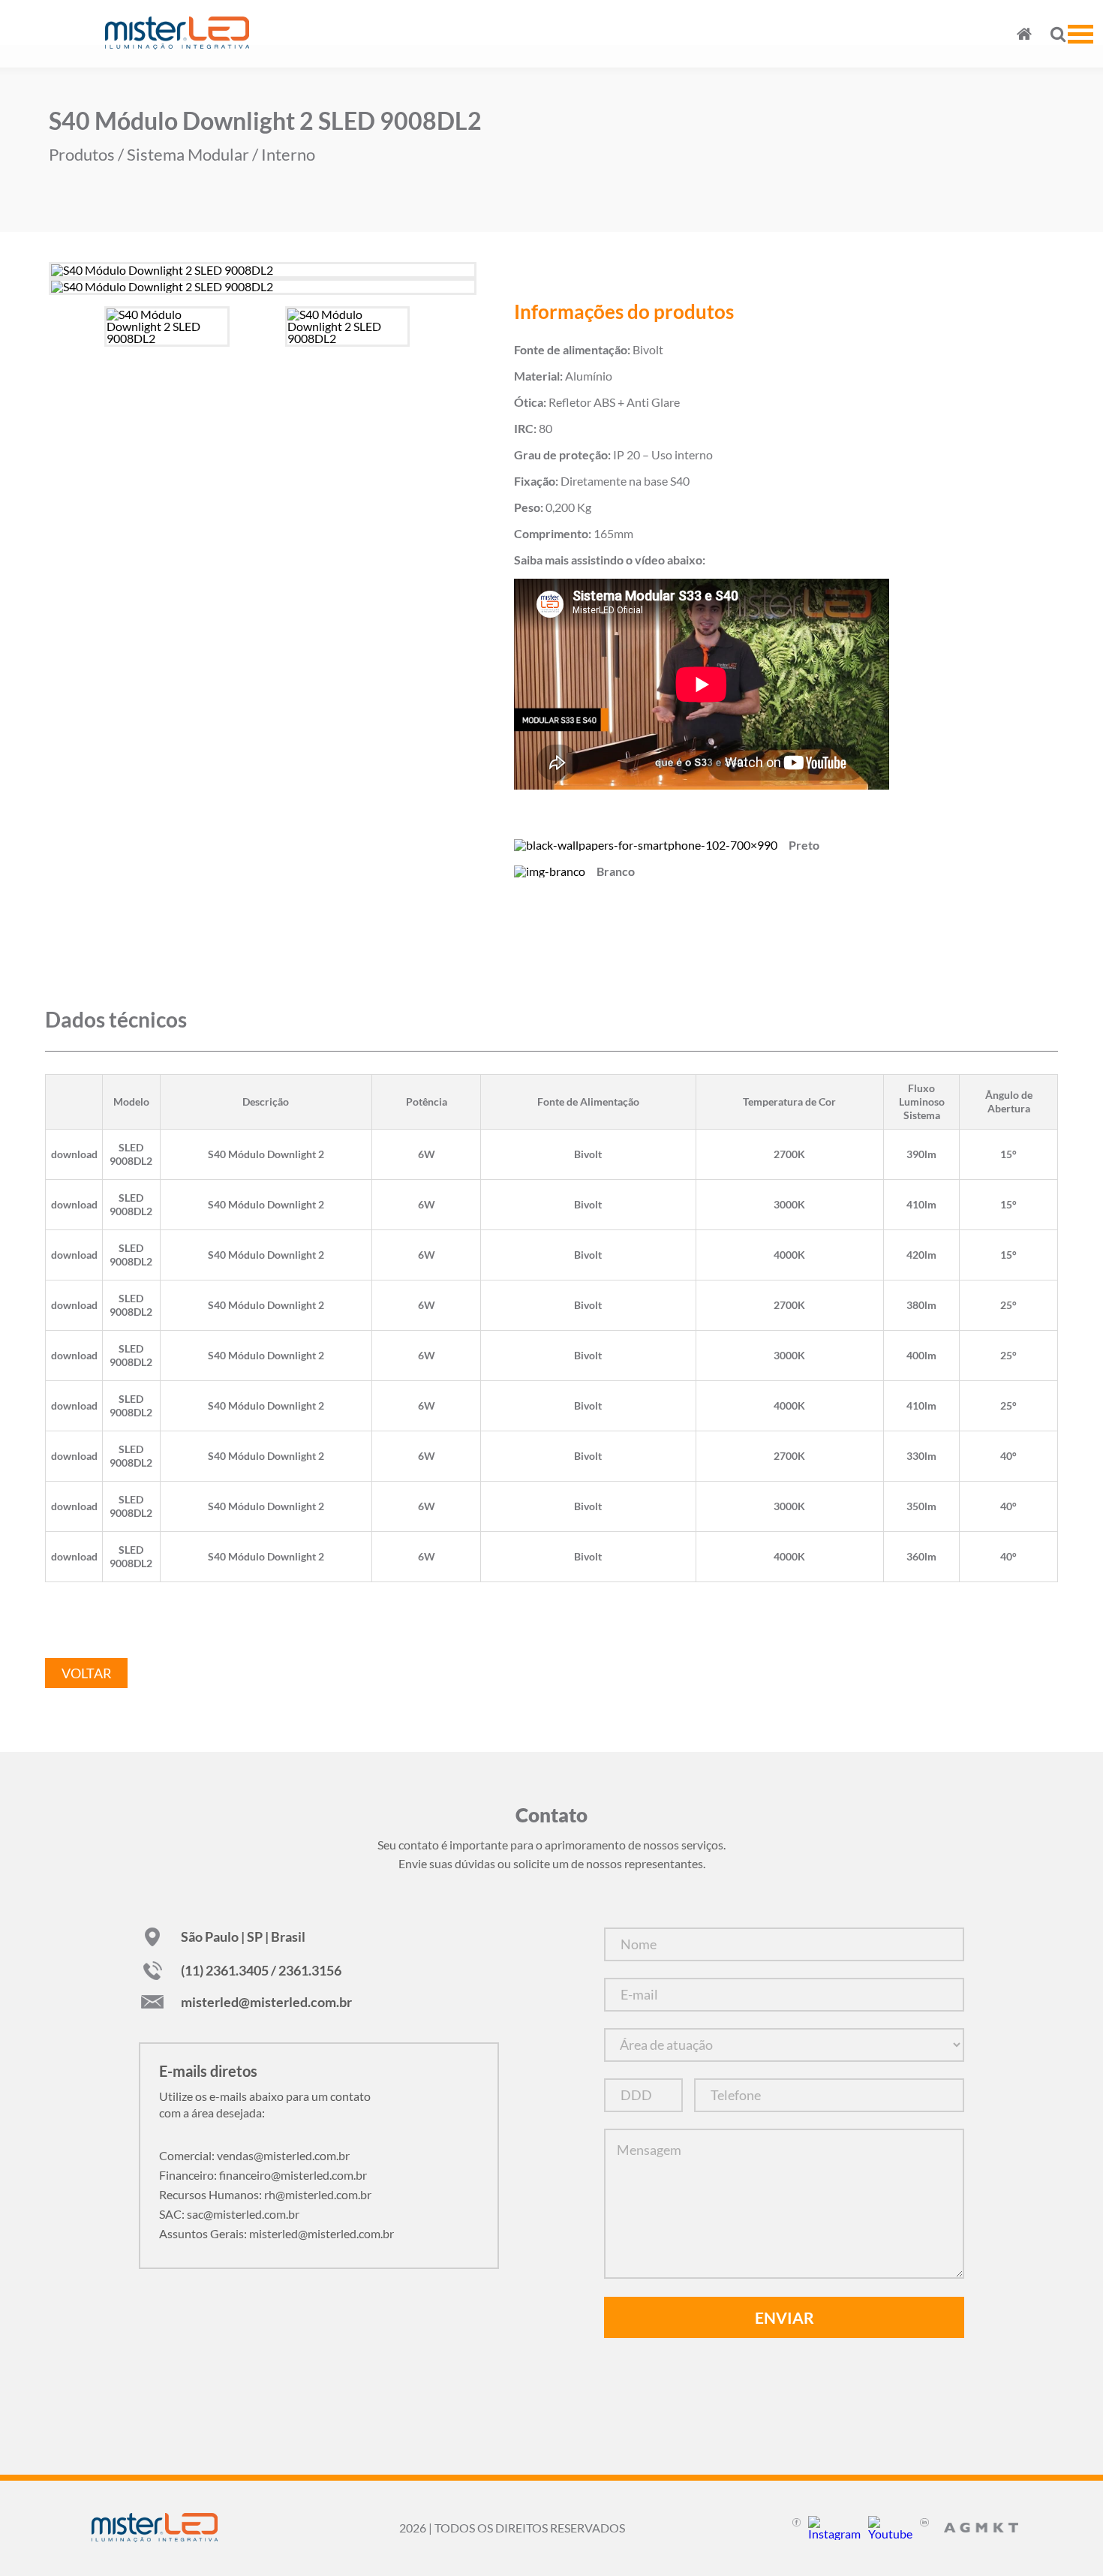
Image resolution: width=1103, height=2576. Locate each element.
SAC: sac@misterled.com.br (229, 2214)
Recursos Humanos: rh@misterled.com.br (265, 2194)
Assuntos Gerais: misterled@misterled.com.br (277, 2233)
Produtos (82, 155)
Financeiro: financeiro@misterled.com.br (263, 2175)
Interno (288, 155)
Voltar (87, 1673)
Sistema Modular (188, 155)
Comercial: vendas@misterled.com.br (254, 2155)
